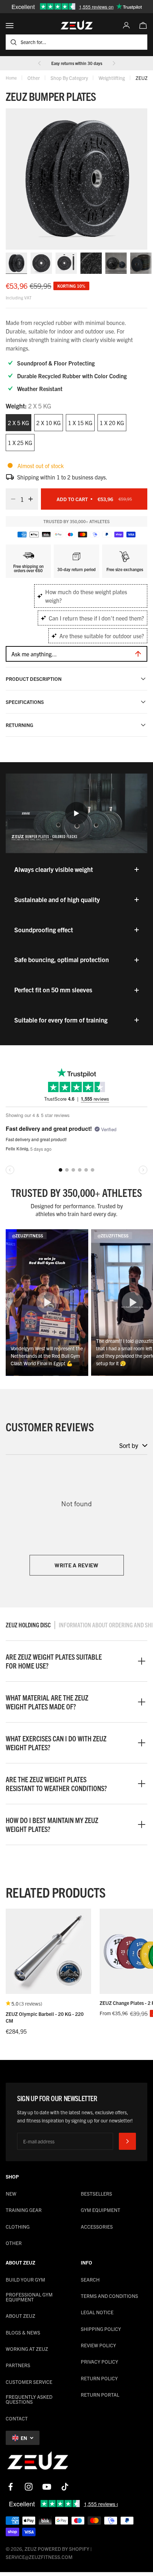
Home (11, 78)
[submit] (127, 2141)
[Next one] (114, 63)
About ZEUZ (20, 2316)
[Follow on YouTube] (47, 2487)
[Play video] (76, 813)
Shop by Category (69, 78)
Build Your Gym (25, 2279)
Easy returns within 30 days (77, 63)
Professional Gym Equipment (29, 2297)
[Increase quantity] (33, 499)
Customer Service (29, 2382)
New (11, 2193)
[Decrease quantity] (11, 499)
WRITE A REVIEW (76, 1565)
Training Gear (24, 2210)
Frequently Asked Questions (29, 2399)
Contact (17, 2418)
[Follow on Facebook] (10, 2487)
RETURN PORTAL (100, 2395)
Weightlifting (112, 78)
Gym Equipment (101, 2210)
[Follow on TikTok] (65, 2487)
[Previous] (39, 63)
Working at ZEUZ (27, 2349)
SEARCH (90, 2279)
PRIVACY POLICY (99, 2361)
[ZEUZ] (38, 2462)
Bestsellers (96, 2193)
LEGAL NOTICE (97, 2312)
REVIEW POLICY (98, 2345)
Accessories (97, 2227)
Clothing (18, 2227)
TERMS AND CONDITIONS (109, 2296)
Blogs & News (23, 2332)
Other (34, 78)
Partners (18, 2365)
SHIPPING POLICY (101, 2329)
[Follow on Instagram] (29, 2487)
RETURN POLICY (99, 2378)
